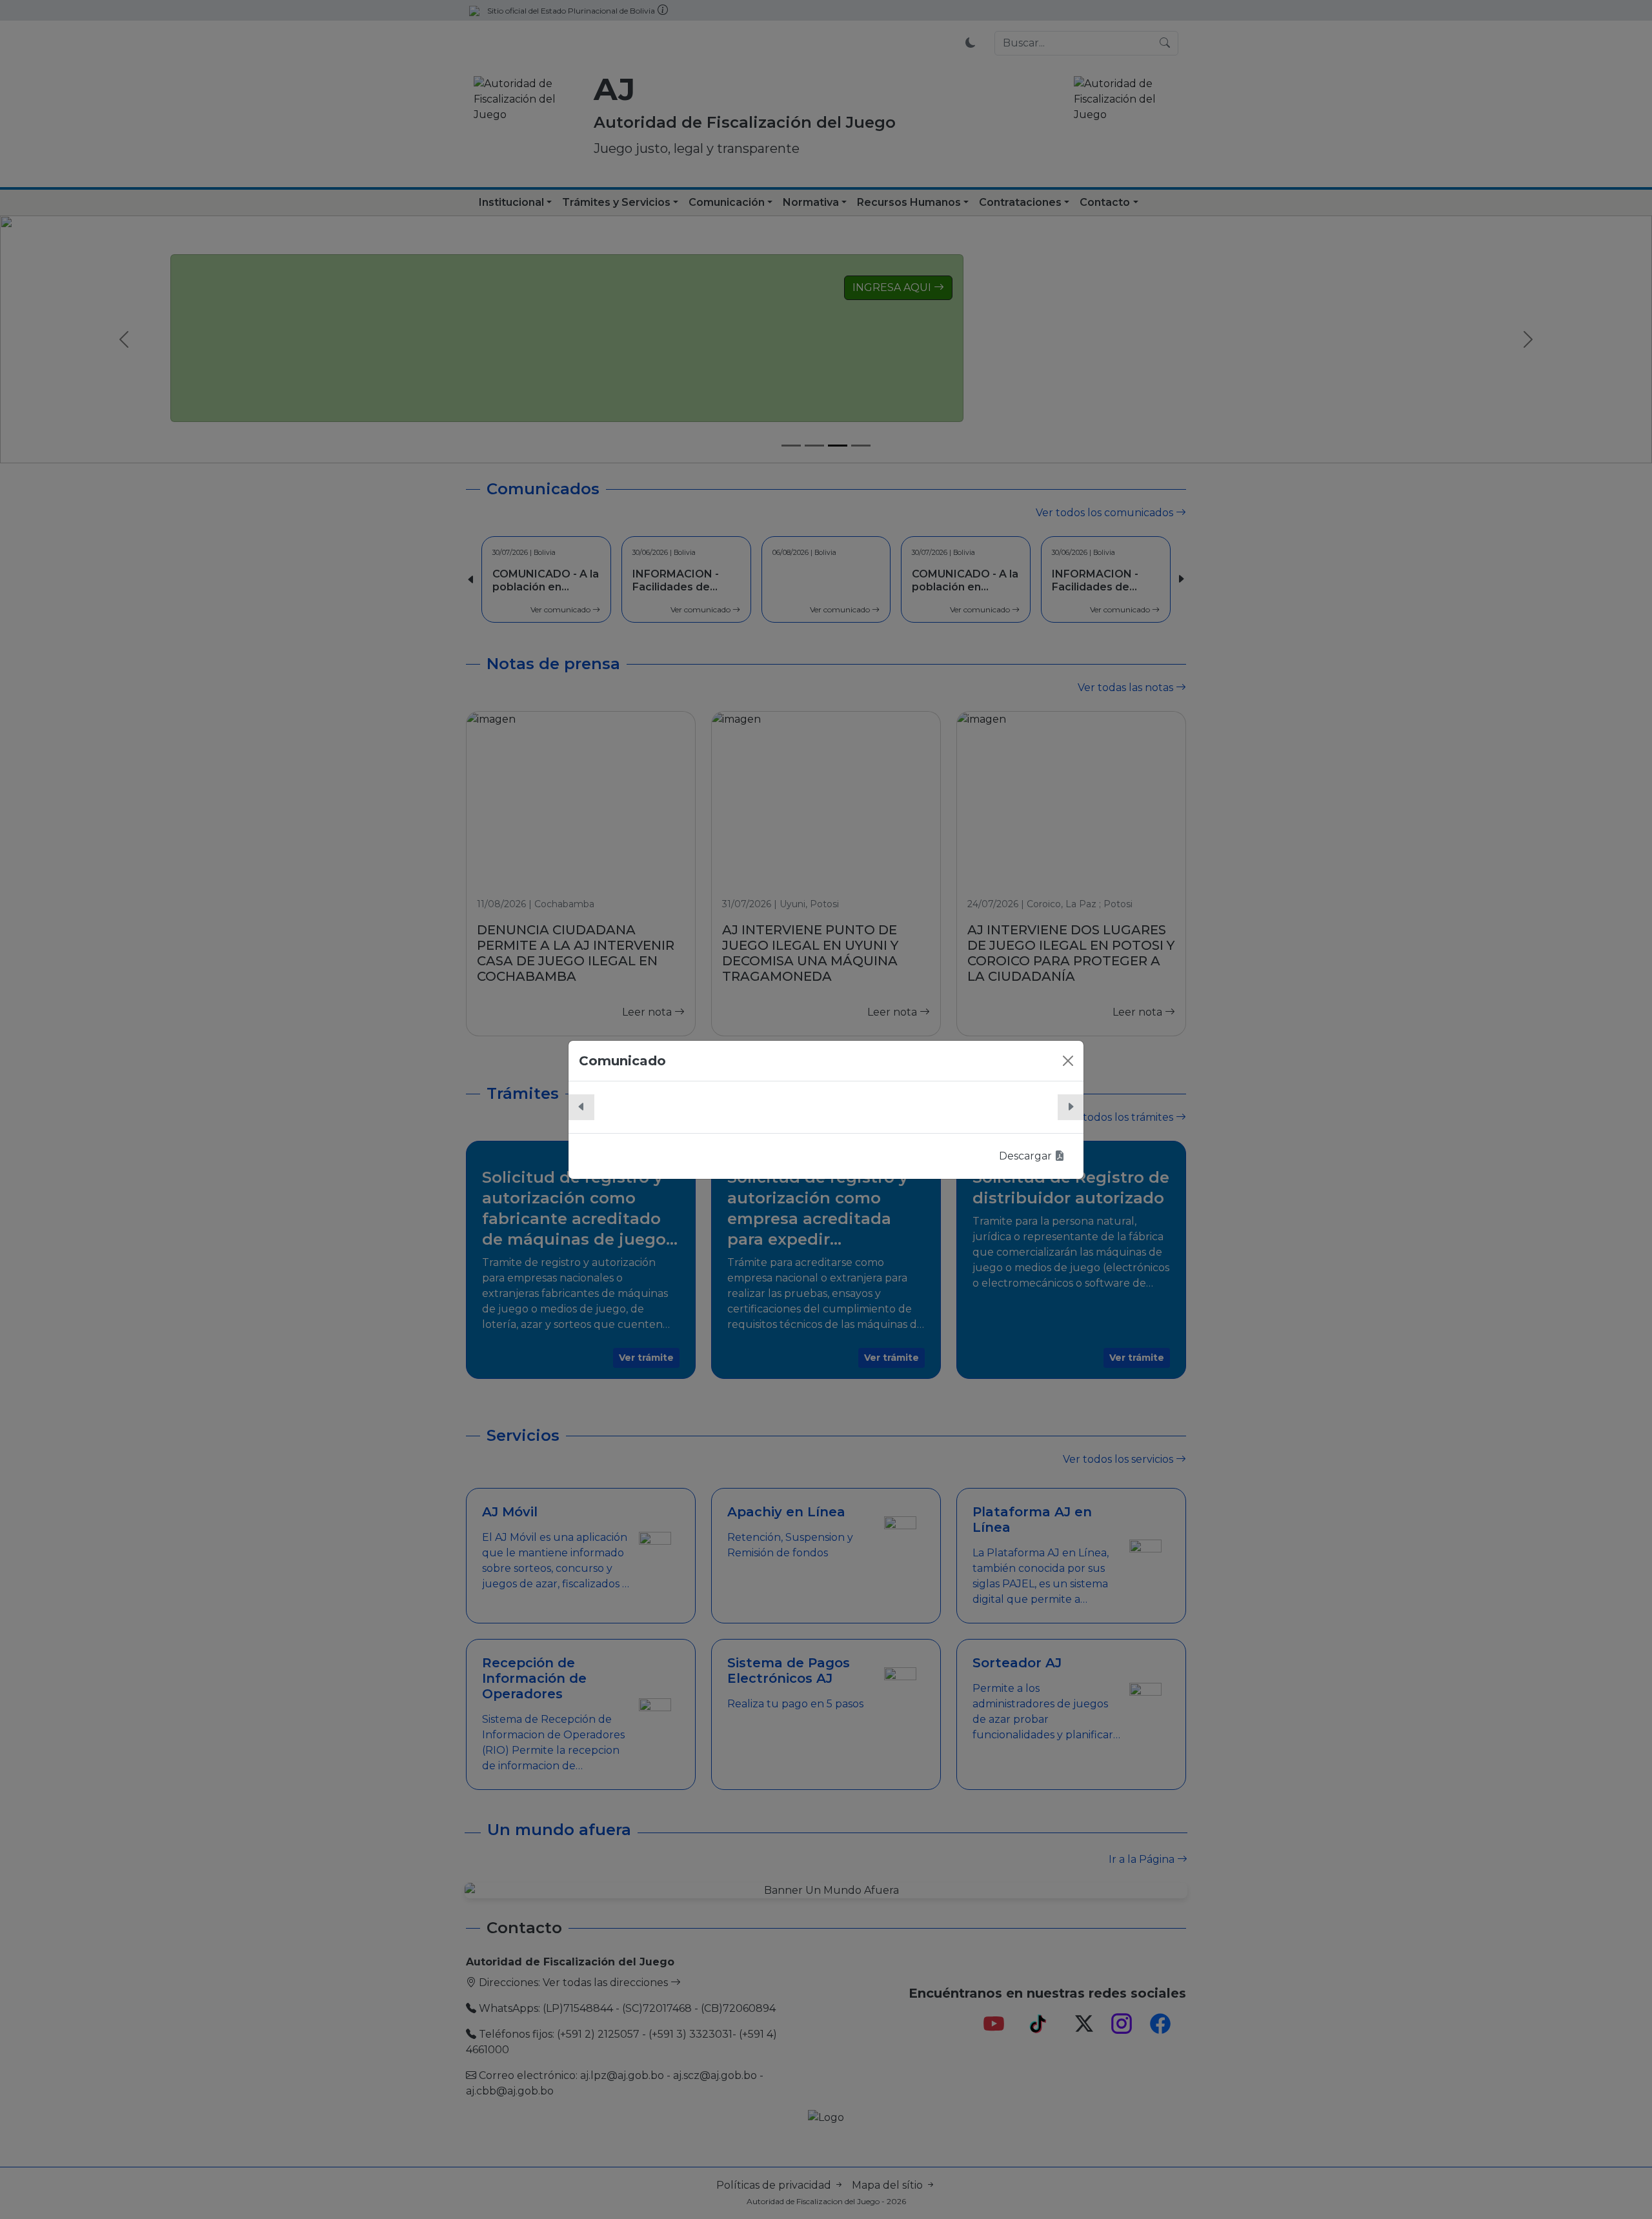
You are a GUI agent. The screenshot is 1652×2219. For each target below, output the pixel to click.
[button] (581, 1107)
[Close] (1068, 1061)
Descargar (1027, 1156)
